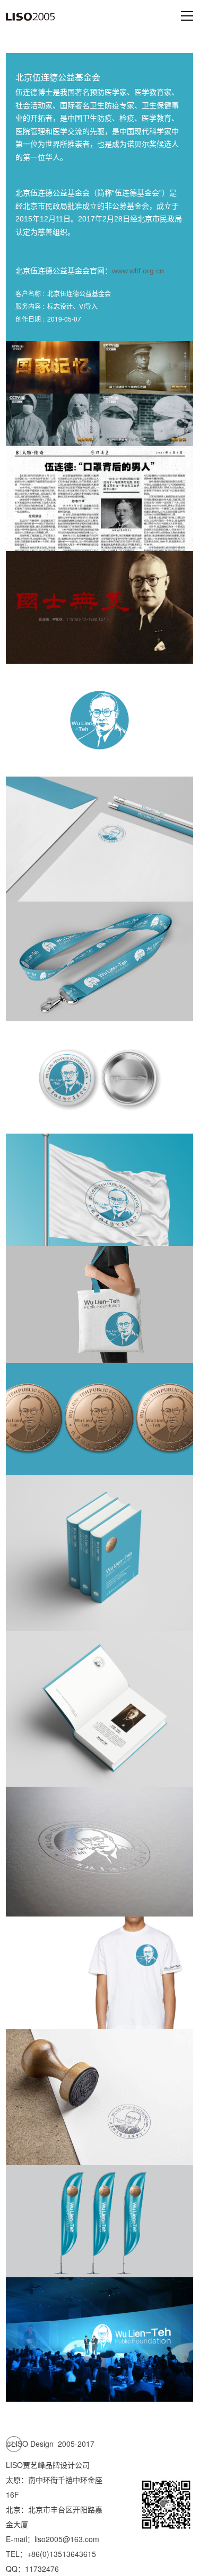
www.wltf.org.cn (138, 271)
